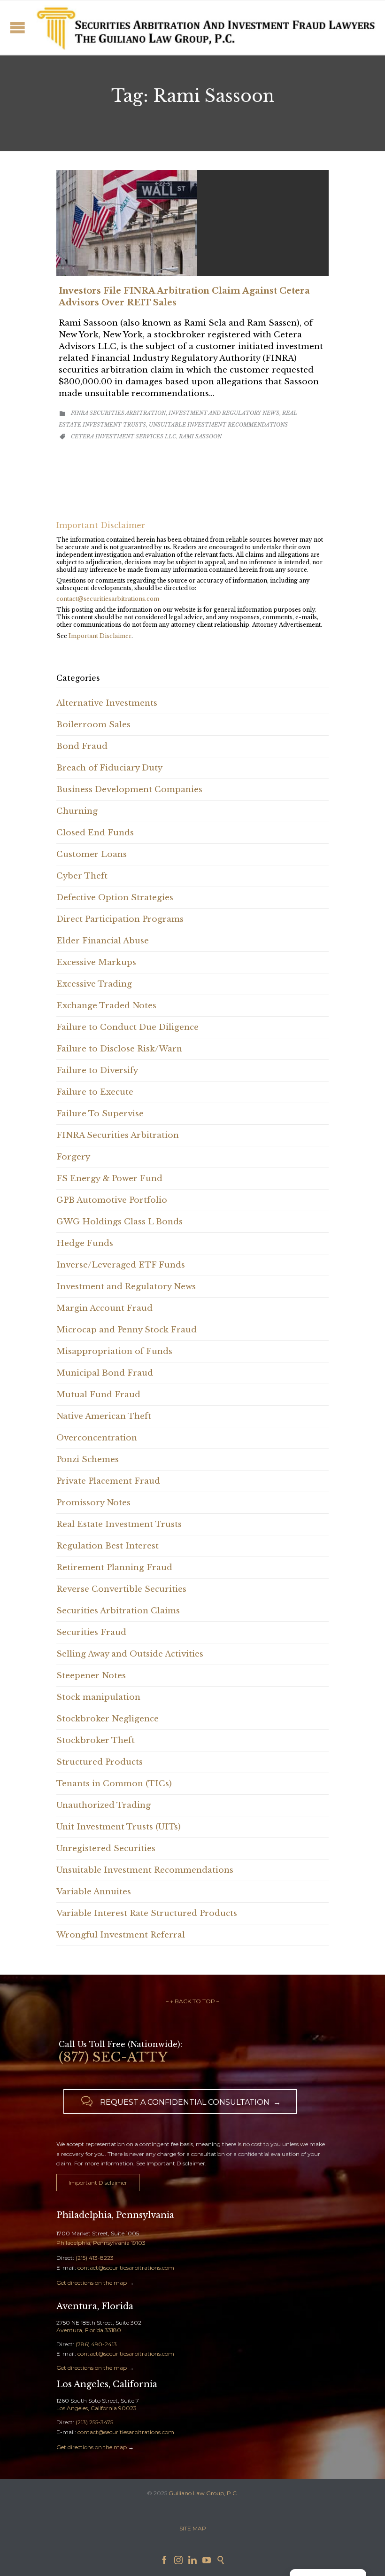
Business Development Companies (129, 790)
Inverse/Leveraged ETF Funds (121, 1265)
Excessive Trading (94, 984)
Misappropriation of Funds (114, 1351)
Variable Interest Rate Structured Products (147, 1913)
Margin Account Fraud (104, 1308)
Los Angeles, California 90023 (96, 2408)
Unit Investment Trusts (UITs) (119, 1827)
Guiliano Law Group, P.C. (203, 2493)
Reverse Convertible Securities (121, 1589)
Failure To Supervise (100, 1114)
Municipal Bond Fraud (105, 1373)
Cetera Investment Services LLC (123, 436)
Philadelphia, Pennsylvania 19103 (101, 2243)
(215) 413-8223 (95, 2258)
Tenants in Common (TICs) (114, 1784)
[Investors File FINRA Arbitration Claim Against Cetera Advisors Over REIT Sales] (192, 223)
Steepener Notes (91, 1676)
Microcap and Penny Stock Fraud (127, 1330)
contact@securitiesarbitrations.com (108, 599)
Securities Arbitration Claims (118, 1611)
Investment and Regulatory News (224, 413)
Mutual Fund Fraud (98, 1395)
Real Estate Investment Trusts (119, 1524)
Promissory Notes (93, 1503)
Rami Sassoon (200, 436)
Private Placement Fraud (108, 1481)
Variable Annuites (94, 1892)
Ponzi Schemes (88, 1459)
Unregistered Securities (106, 1848)
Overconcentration (97, 1438)
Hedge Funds (85, 1243)
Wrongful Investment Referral (121, 1935)
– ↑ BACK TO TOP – (192, 2001)
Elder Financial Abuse (103, 941)
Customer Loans (92, 854)
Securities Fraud (91, 1632)
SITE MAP (193, 2528)
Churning (77, 811)
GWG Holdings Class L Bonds (119, 1222)
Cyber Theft (82, 876)
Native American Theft (104, 1416)
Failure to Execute (95, 1092)
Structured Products (100, 1762)
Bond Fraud (82, 746)
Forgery (73, 1157)
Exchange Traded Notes (106, 1006)
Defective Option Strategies (115, 898)
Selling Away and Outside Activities (130, 1654)
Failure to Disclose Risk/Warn (119, 1049)
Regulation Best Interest (108, 1546)
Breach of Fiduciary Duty (109, 768)
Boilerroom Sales (93, 725)
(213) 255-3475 (94, 2422)
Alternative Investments (107, 703)
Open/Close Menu (18, 27)
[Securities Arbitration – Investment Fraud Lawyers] (204, 27)
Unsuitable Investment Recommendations (218, 425)
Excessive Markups (96, 962)
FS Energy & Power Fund (109, 1179)
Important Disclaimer (100, 636)
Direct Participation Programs (120, 919)
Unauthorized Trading (104, 1805)
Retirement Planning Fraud (114, 1568)
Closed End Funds (95, 833)
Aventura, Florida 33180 (89, 2330)
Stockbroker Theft (96, 1740)
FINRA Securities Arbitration (118, 413)
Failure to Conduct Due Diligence (127, 1027)
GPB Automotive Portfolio (112, 1200)
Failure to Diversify (97, 1070)
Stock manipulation (98, 1697)
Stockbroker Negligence (108, 1719)
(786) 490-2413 (96, 2344)
